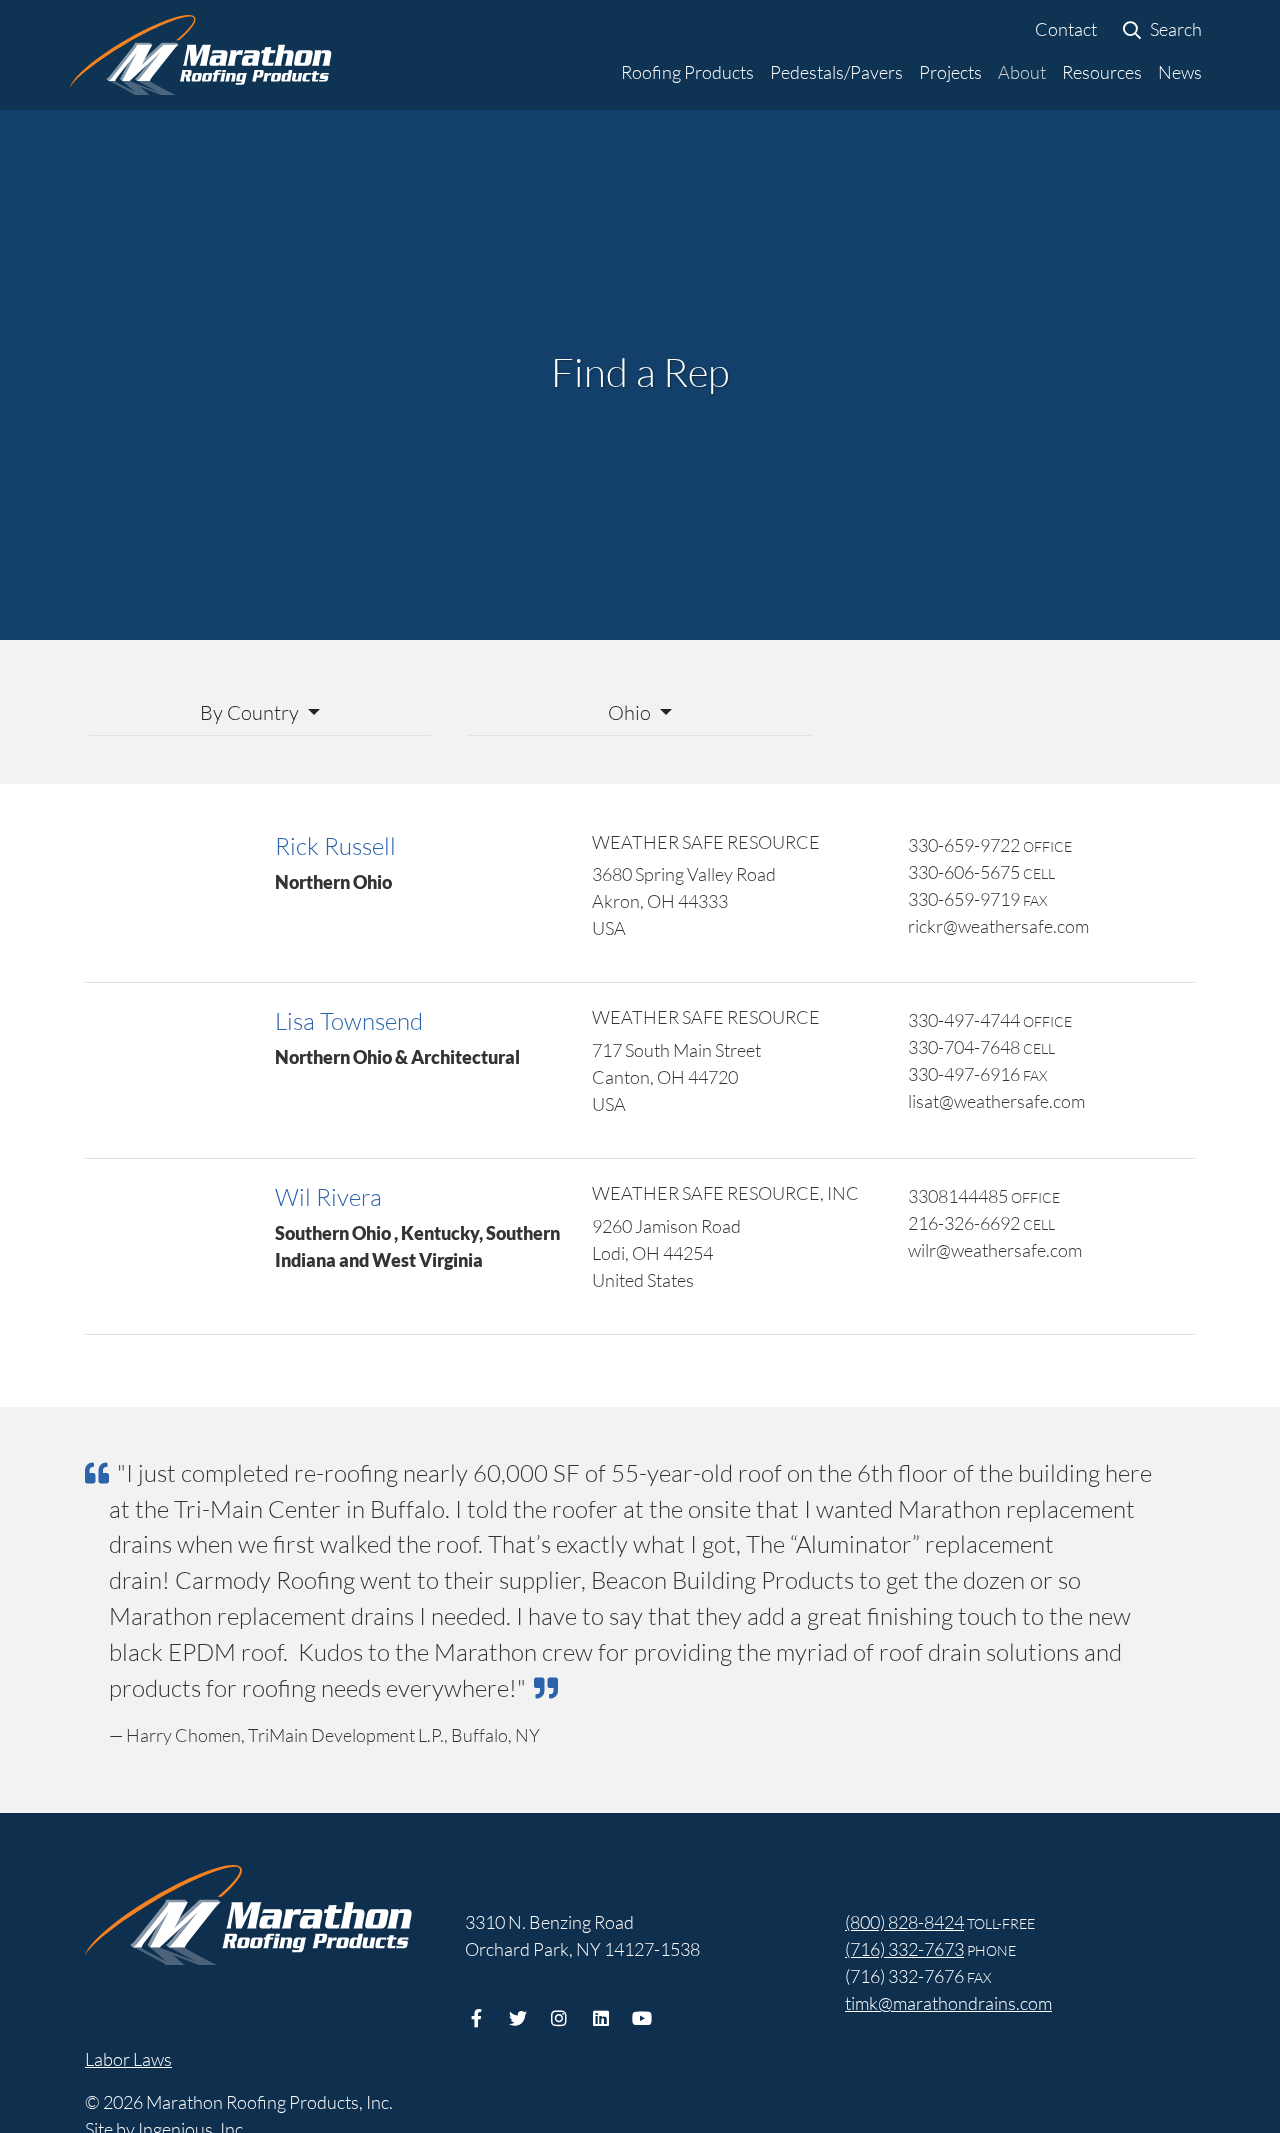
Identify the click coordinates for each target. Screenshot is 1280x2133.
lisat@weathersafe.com (996, 1101)
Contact (1066, 29)
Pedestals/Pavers (836, 72)
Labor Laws (128, 2059)
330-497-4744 (964, 1020)
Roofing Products (687, 72)
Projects (950, 72)
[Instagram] (559, 2016)
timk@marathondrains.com (948, 2003)
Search (1174, 29)
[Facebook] (476, 2016)
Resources (1102, 72)
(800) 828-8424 (904, 1922)
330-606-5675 (964, 872)
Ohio (631, 712)
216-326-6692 (964, 1223)
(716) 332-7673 (904, 1949)
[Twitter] (518, 2016)
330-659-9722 (964, 845)
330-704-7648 (964, 1047)
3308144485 (958, 1196)
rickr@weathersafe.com (998, 926)
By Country (251, 712)
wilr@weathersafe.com (995, 1250)
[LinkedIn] (601, 2016)
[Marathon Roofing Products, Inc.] (201, 55)
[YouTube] (642, 2016)
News (1180, 72)
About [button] (1022, 72)
